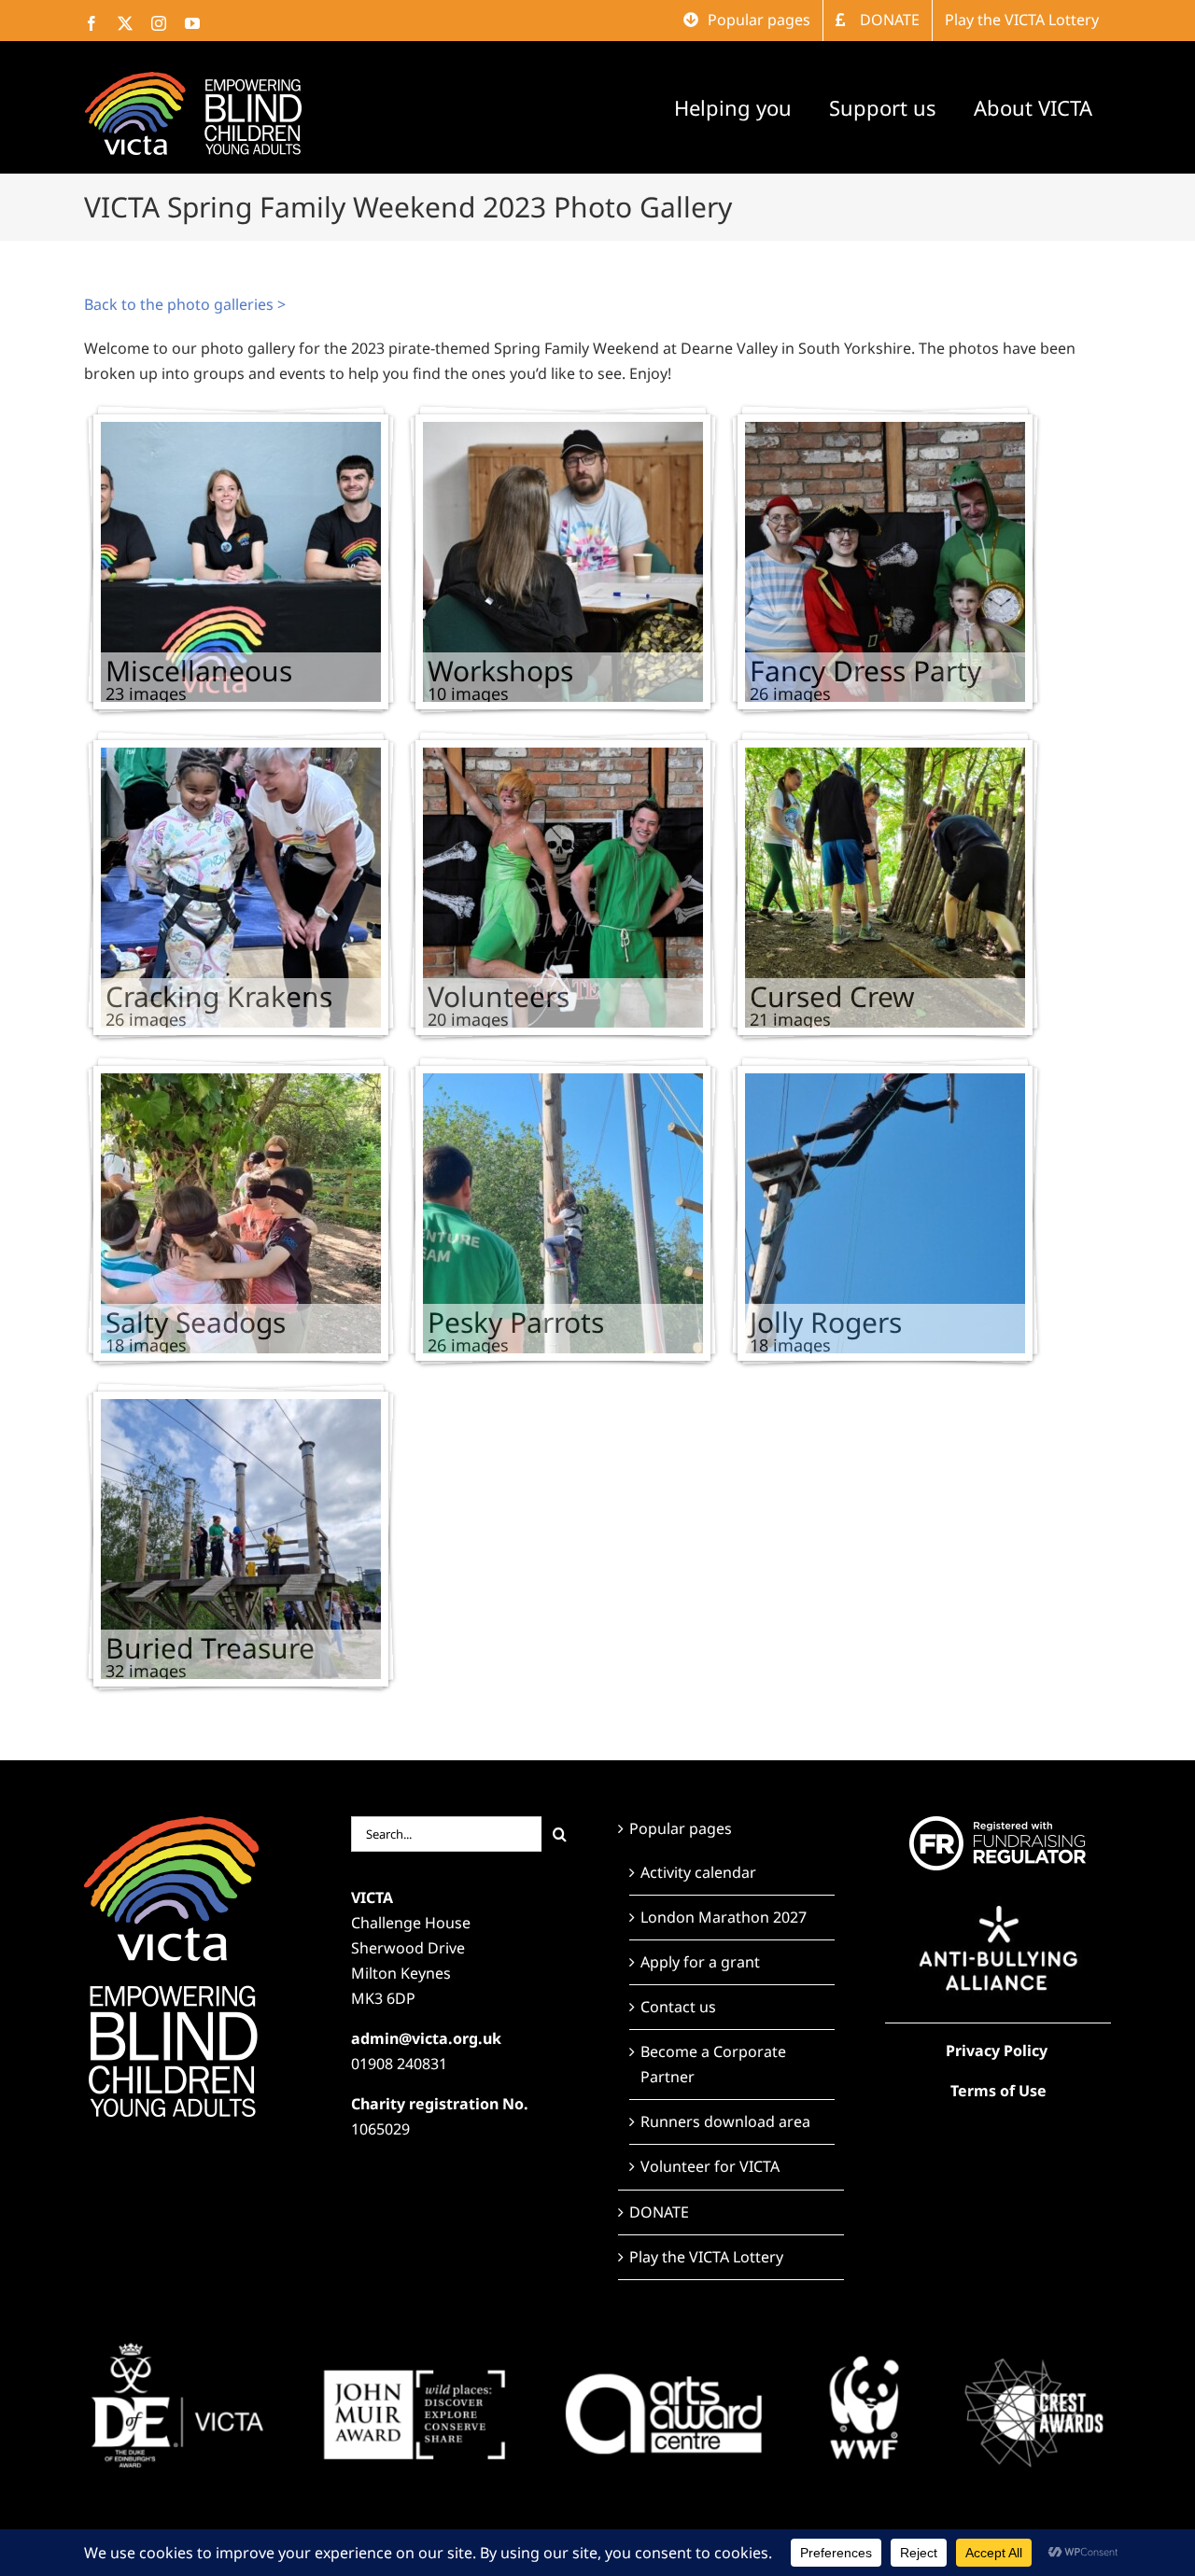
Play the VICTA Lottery (706, 2257)
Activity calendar (698, 1872)
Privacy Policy (997, 2051)
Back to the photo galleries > (185, 304)
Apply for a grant (700, 1962)
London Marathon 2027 (724, 1917)
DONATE (659, 2212)
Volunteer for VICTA (710, 2166)
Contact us (678, 2007)
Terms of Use (998, 2091)
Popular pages (681, 1828)
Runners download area (725, 2121)
